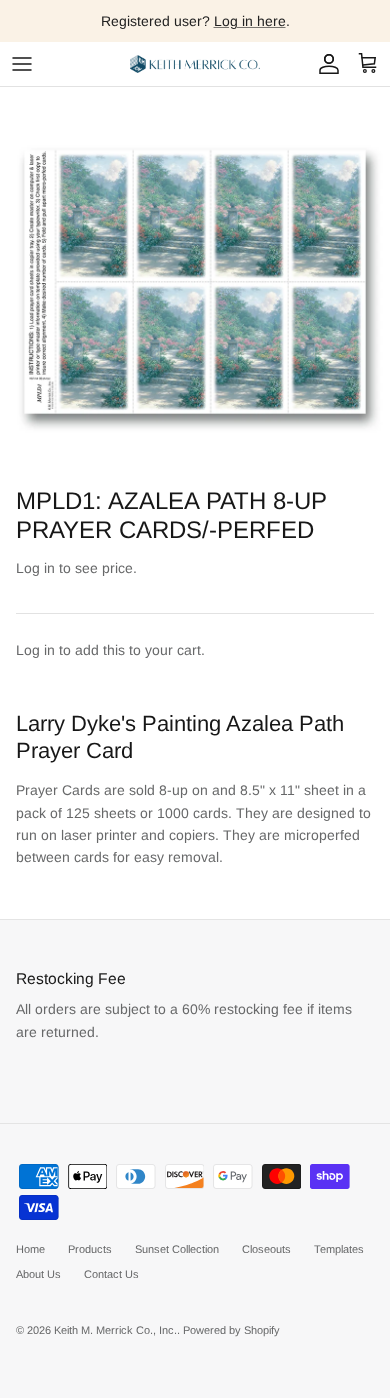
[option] (195, 282)
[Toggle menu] (22, 64)
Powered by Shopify (231, 1330)
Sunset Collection (177, 1249)
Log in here (250, 21)
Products (90, 1249)
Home (30, 1249)
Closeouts (266, 1249)
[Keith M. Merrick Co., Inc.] (195, 64)
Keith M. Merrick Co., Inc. (115, 1330)
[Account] (324, 64)
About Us (38, 1274)
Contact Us (111, 1274)
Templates (339, 1249)
